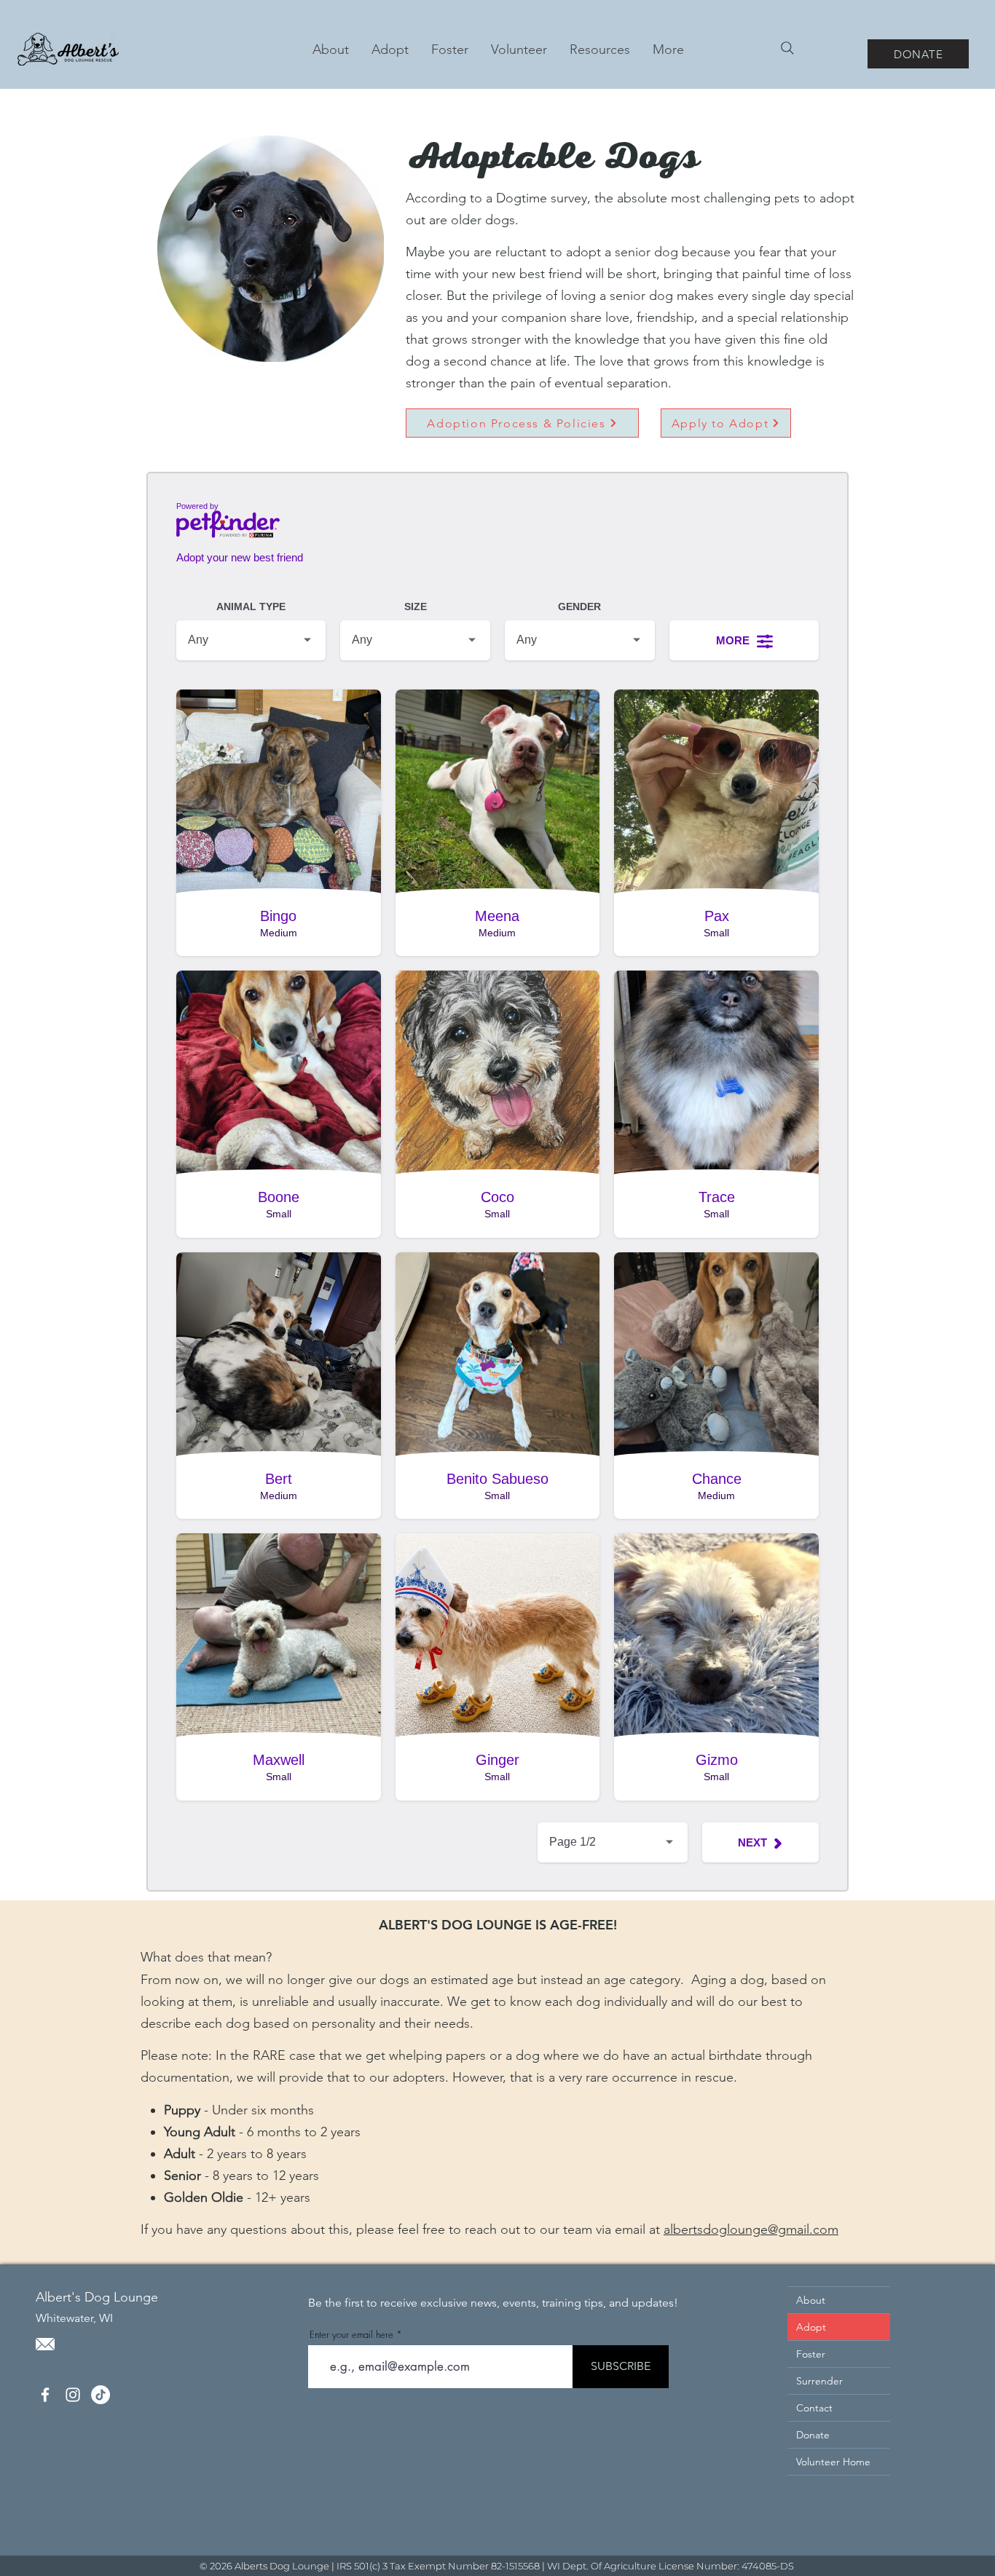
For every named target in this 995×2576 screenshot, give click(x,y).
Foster (811, 2354)
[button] (390, 50)
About (811, 2300)
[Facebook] (45, 2395)
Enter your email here (351, 2335)
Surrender (819, 2381)
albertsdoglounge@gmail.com (751, 2229)
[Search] (787, 48)
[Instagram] (73, 2395)
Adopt (811, 2327)
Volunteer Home (833, 2462)
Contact (814, 2408)
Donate (813, 2435)
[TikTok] (101, 2395)
